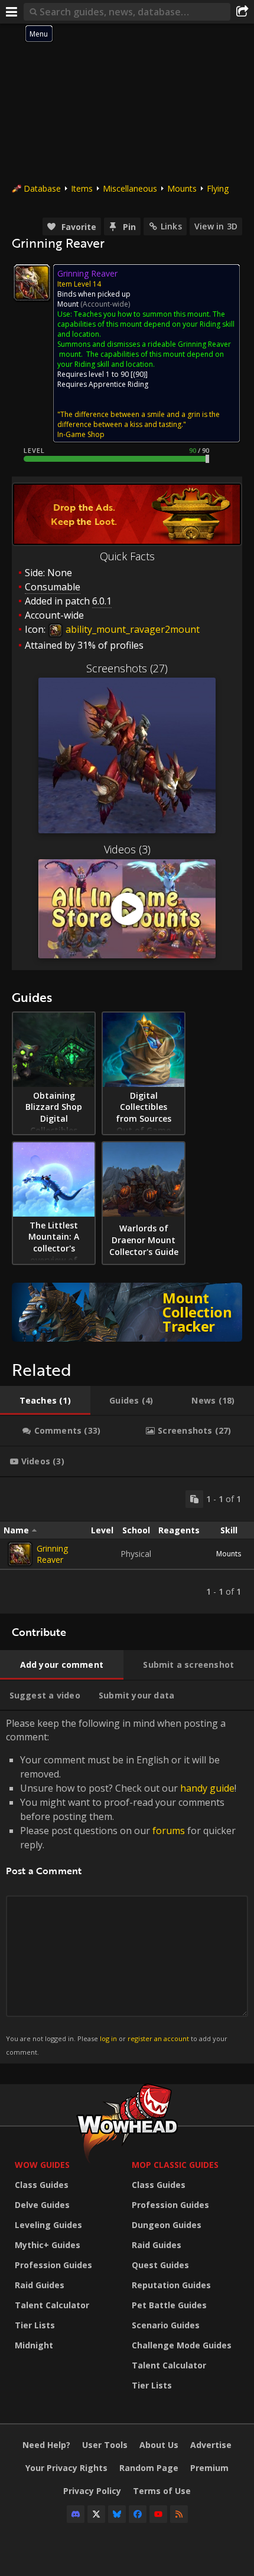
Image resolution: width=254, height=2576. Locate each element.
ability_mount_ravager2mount (131, 629)
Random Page (149, 2468)
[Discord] (76, 2514)
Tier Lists (35, 2325)
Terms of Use (162, 2491)
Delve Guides (42, 2205)
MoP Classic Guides (175, 2165)
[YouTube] (158, 2514)
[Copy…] (194, 1499)
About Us (159, 2445)
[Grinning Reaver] (20, 1554)
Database (42, 188)
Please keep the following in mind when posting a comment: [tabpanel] (121, 1886)
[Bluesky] (117, 2514)
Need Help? (46, 2445)
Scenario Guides (166, 2325)
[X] (96, 2514)
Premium (209, 2468)
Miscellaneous (130, 188)
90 (139, 374)
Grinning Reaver (52, 1554)
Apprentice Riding (118, 384)
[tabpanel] (127, 1545)
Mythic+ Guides (48, 2245)
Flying (218, 188)
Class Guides (42, 2185)
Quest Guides (160, 2265)
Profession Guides (53, 2265)
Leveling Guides (48, 2225)
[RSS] (179, 2514)
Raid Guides (40, 2285)
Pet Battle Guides (169, 2305)
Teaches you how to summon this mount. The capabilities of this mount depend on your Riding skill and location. (146, 324)
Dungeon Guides (167, 2225)
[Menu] (12, 12)
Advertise (211, 2445)
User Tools (105, 2445)
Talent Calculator (52, 2305)
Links (171, 226)
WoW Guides (42, 2165)
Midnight (34, 2345)
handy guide (207, 1788)
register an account (158, 2038)
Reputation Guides (171, 2285)
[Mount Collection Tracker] (127, 1312)
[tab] (45, 1401)
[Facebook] (138, 2514)
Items (82, 188)
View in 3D (216, 226)
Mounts (182, 188)
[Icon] (32, 282)
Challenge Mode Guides (182, 2345)
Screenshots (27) (127, 668)
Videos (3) (127, 849)
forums (169, 1831)
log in (108, 2038)
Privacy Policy (92, 2491)
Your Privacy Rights (66, 2468)
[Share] (242, 12)
